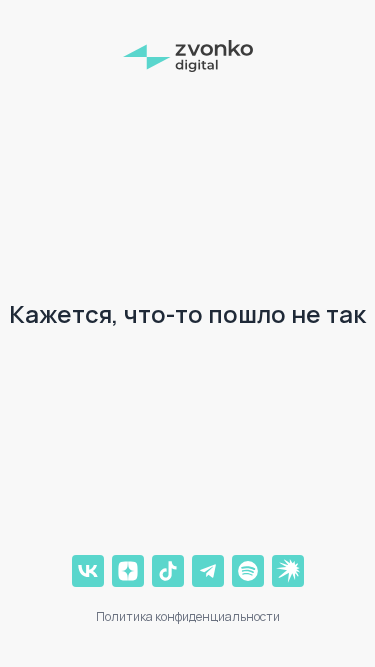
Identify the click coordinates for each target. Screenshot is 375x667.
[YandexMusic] (288, 571)
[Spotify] (248, 571)
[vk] (88, 571)
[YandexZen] (128, 571)
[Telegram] (208, 571)
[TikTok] (168, 571)
